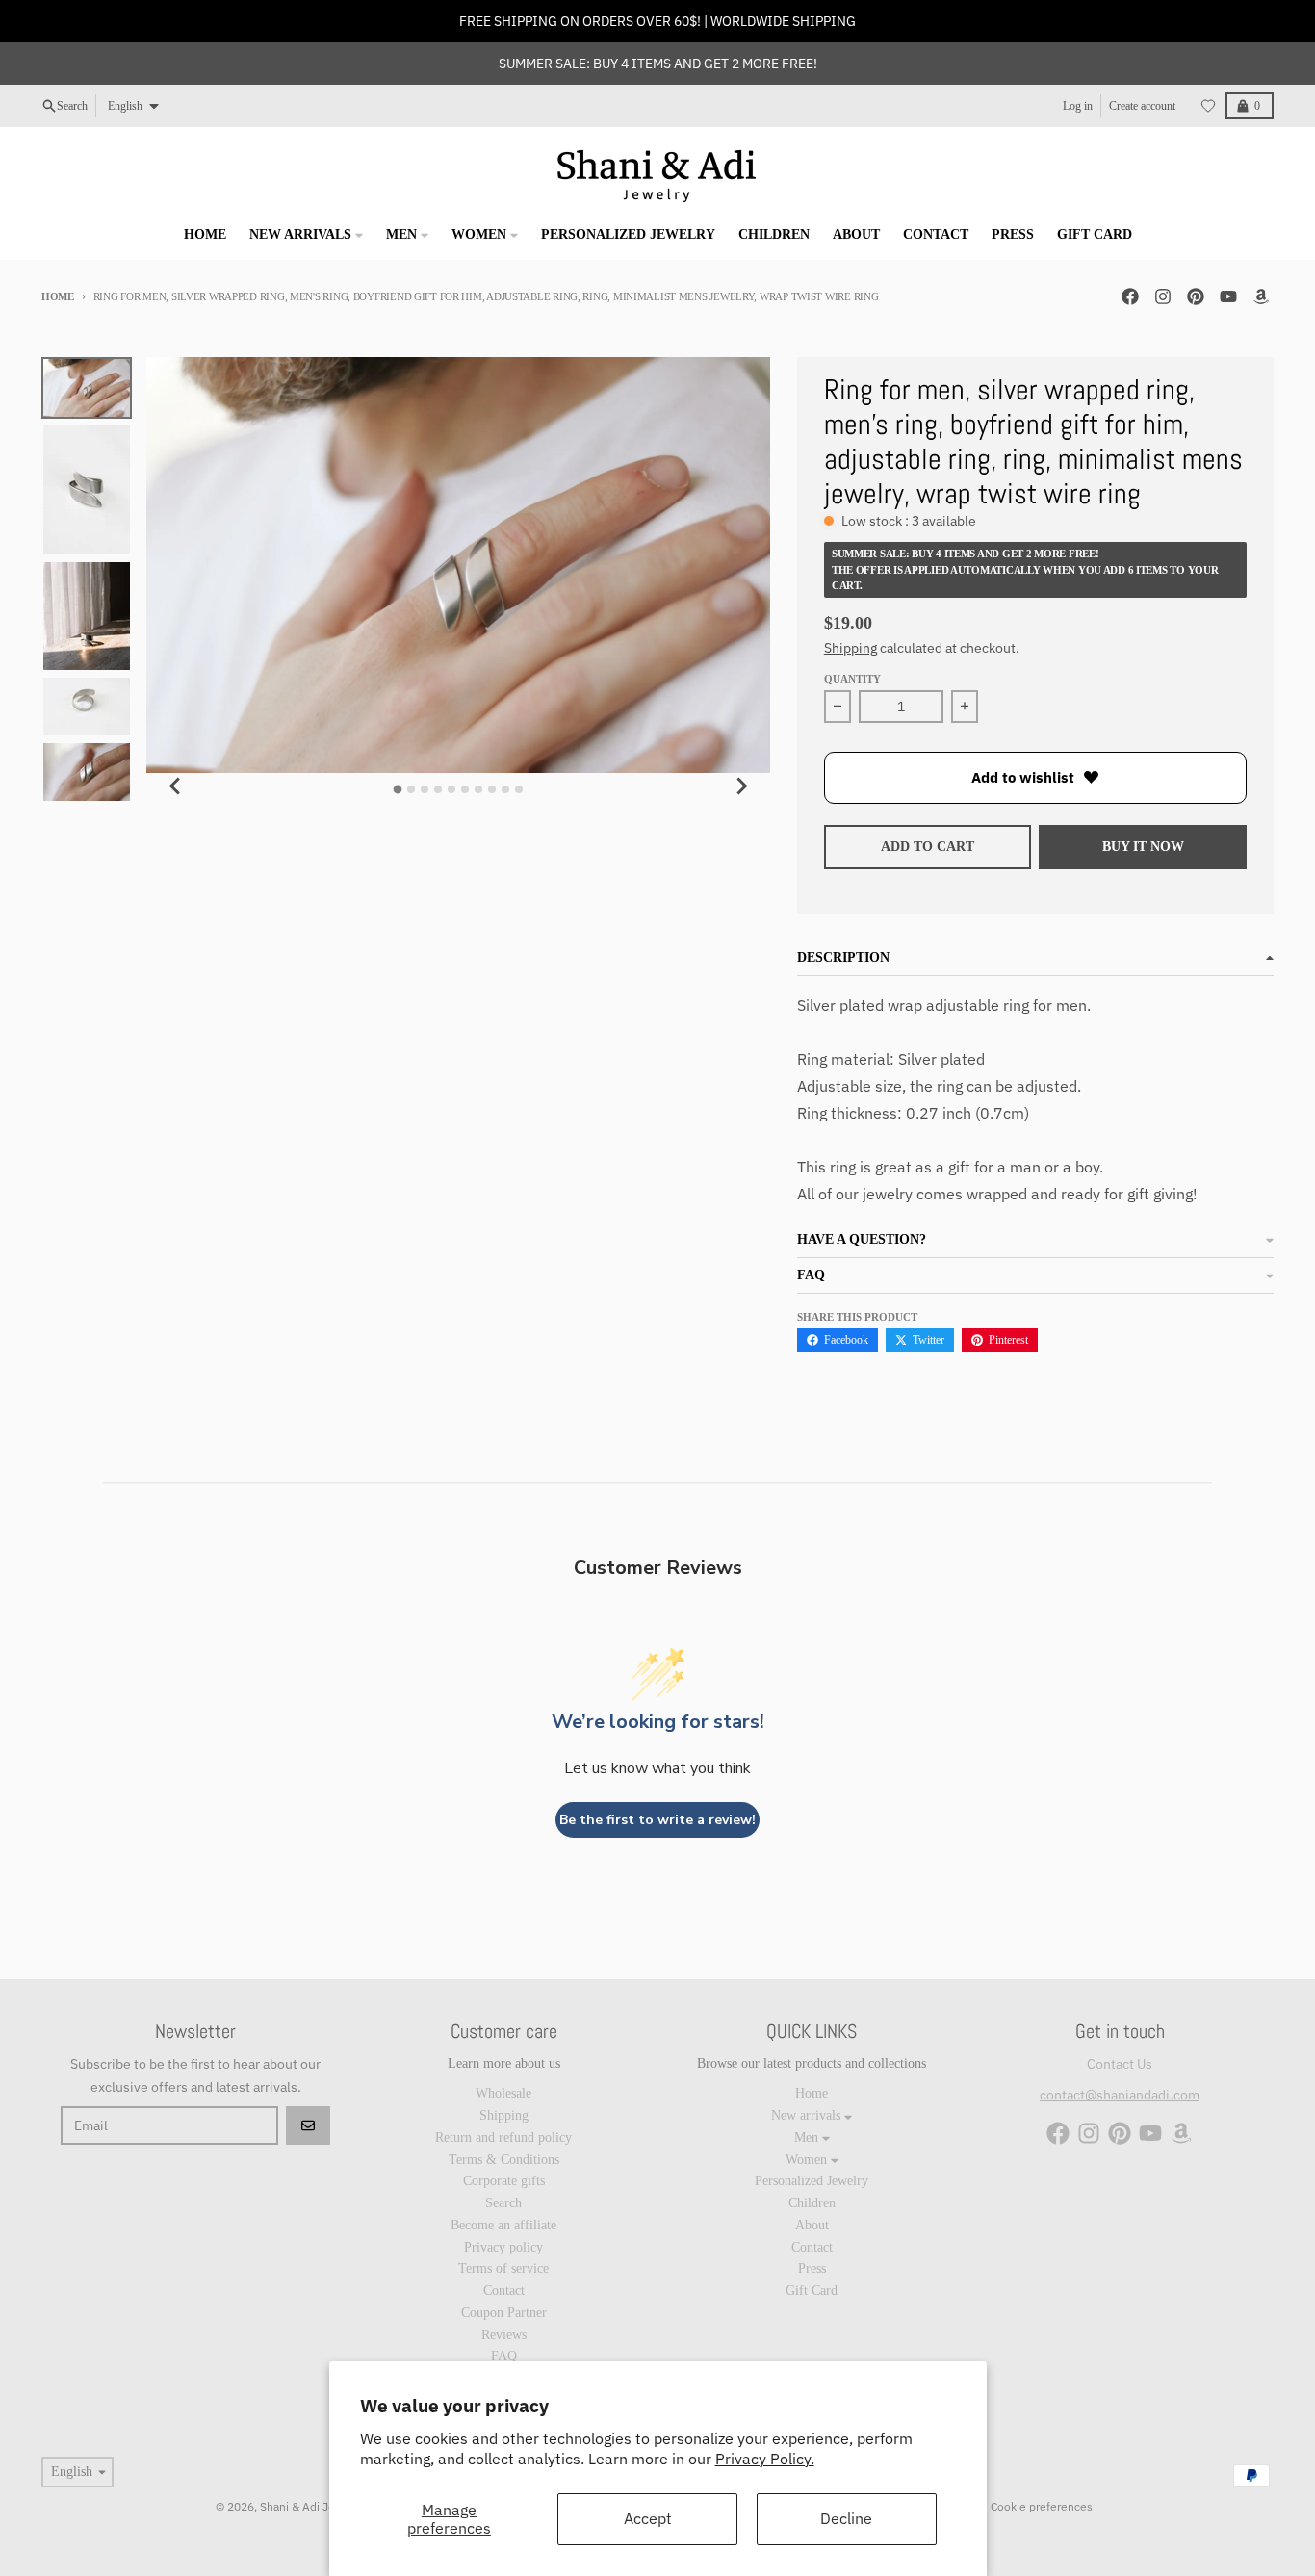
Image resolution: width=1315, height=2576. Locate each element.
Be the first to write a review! (657, 1820)
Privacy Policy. (765, 2459)
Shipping (851, 648)
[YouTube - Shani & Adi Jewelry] (1228, 296)
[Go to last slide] (175, 786)
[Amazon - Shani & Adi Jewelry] (1261, 296)
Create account (1142, 106)
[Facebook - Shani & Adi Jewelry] (1130, 296)
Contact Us (1120, 2064)
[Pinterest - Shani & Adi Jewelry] (1196, 296)
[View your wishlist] (1208, 106)
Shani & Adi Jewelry (311, 2506)
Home (58, 296)
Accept (648, 2518)
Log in (1078, 106)
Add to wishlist (1023, 777)
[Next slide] (741, 786)
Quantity (852, 679)
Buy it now (1143, 847)
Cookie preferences (1042, 2506)
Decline (846, 2518)
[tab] (398, 790)
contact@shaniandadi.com (1120, 2095)
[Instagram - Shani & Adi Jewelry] (1163, 296)
